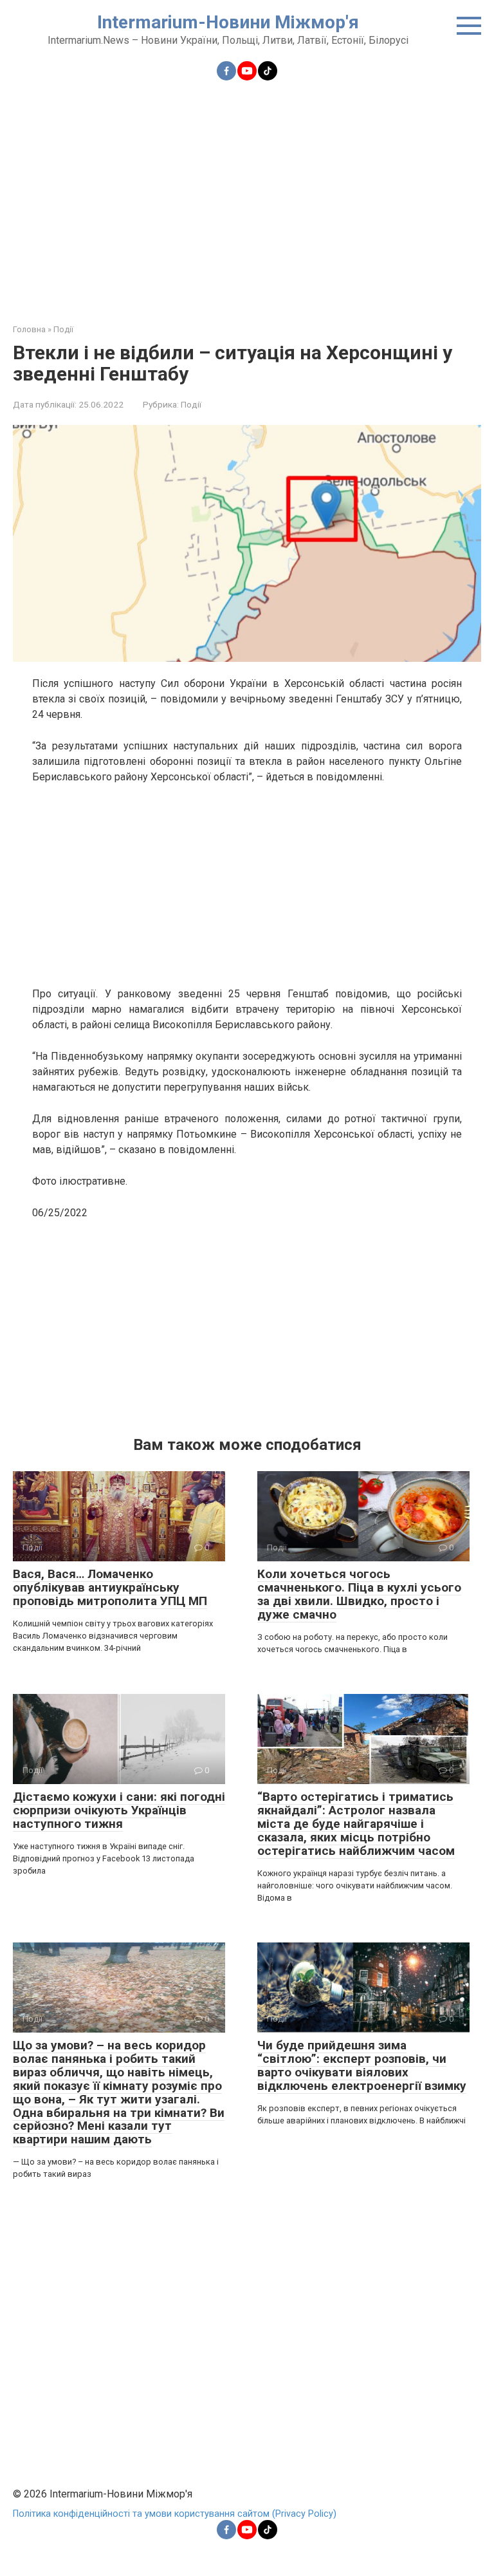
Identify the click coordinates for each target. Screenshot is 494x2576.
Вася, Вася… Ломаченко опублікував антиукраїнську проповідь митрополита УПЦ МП (110, 1587)
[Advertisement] (247, 194)
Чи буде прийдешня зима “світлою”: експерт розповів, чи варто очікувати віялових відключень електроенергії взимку (362, 2065)
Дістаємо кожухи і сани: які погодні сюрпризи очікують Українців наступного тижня (119, 1810)
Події (191, 404)
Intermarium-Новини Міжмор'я (228, 22)
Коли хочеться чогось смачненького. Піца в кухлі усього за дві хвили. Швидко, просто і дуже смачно (359, 1594)
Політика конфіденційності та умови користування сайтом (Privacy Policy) (175, 2514)
